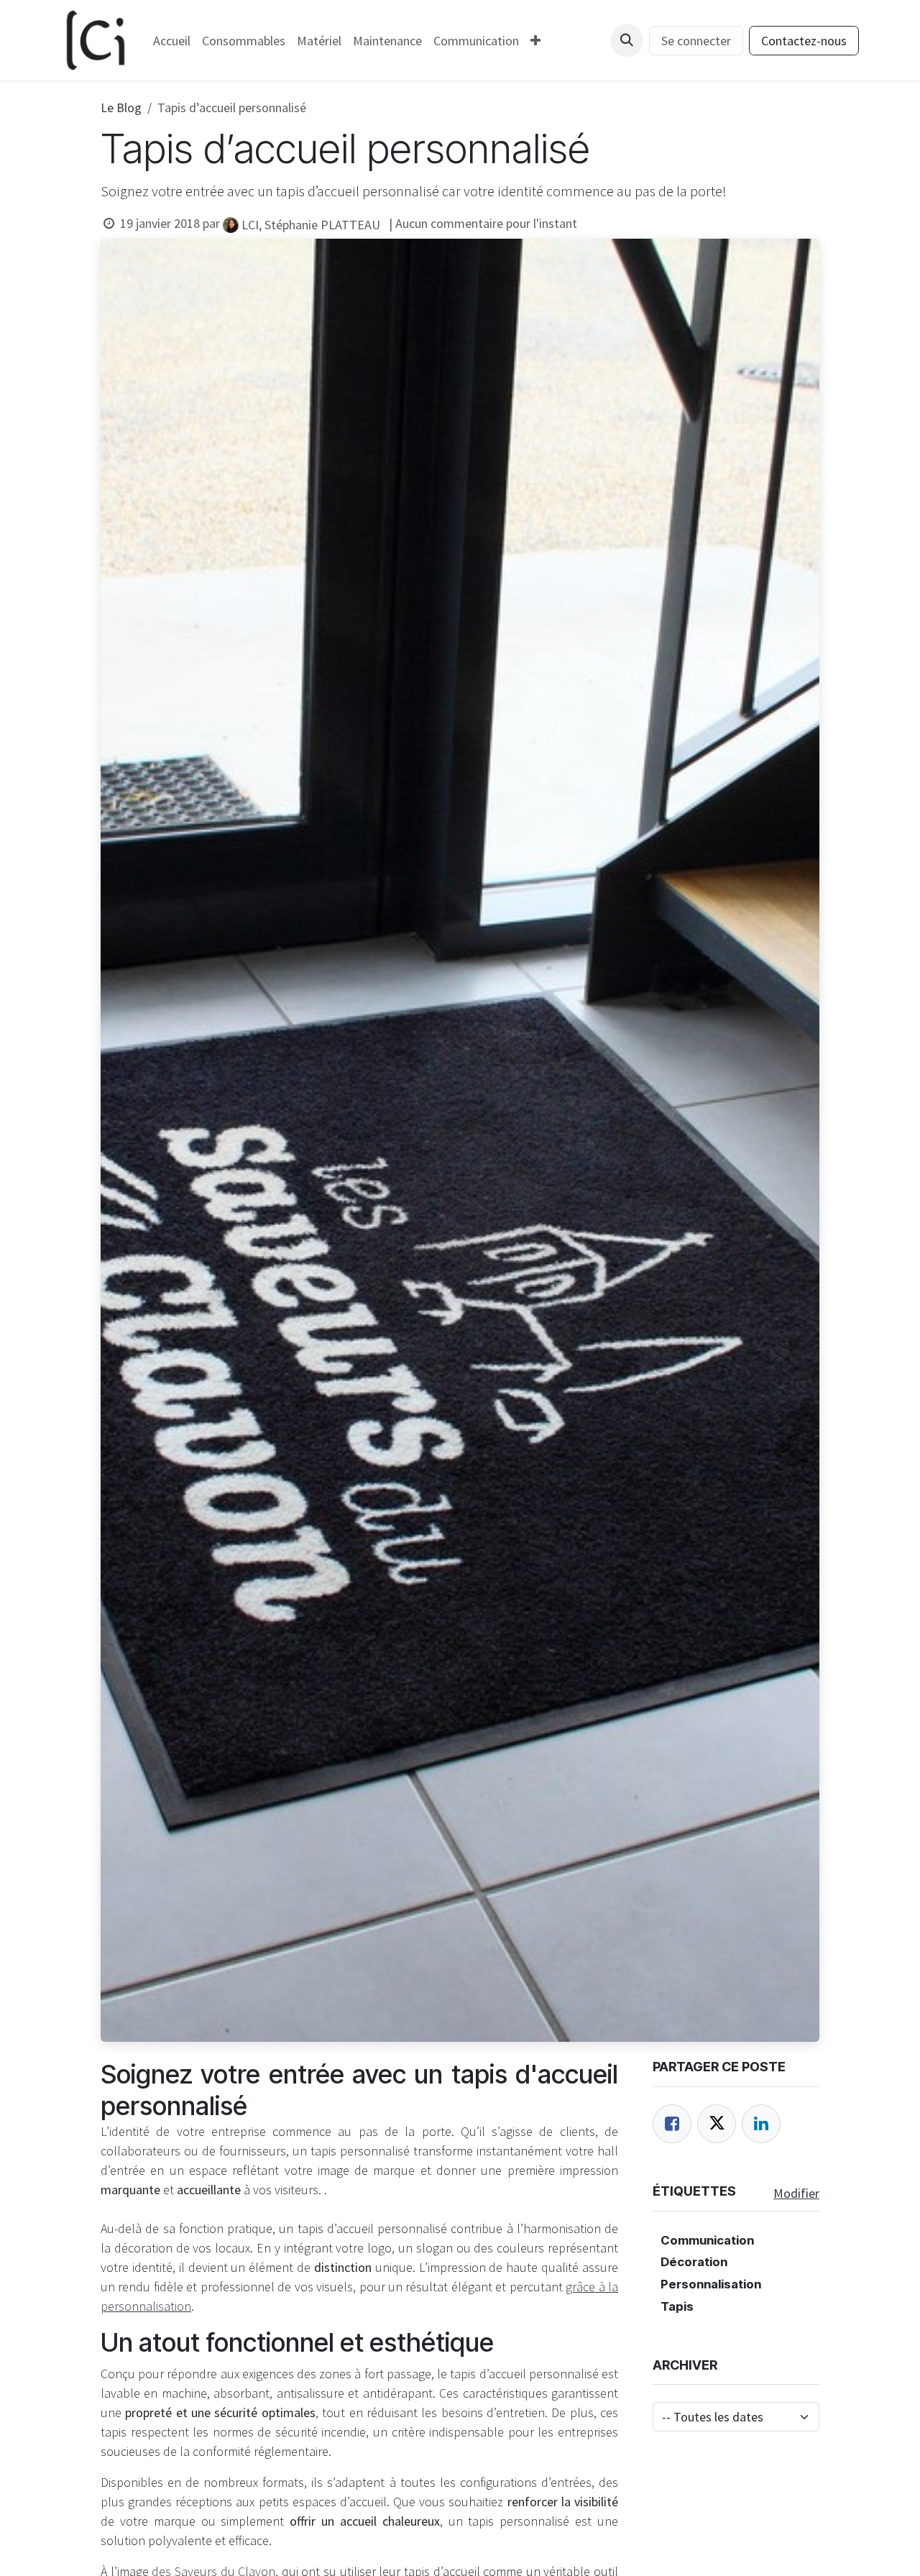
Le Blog (121, 107)
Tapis (677, 2306)
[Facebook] (672, 2124)
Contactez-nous (804, 41)
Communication (707, 2240)
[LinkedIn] (761, 2124)
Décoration (694, 2262)
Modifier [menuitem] (796, 2193)
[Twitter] (717, 2124)
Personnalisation (711, 2284)
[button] (627, 40)
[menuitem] (172, 41)
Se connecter (696, 41)
